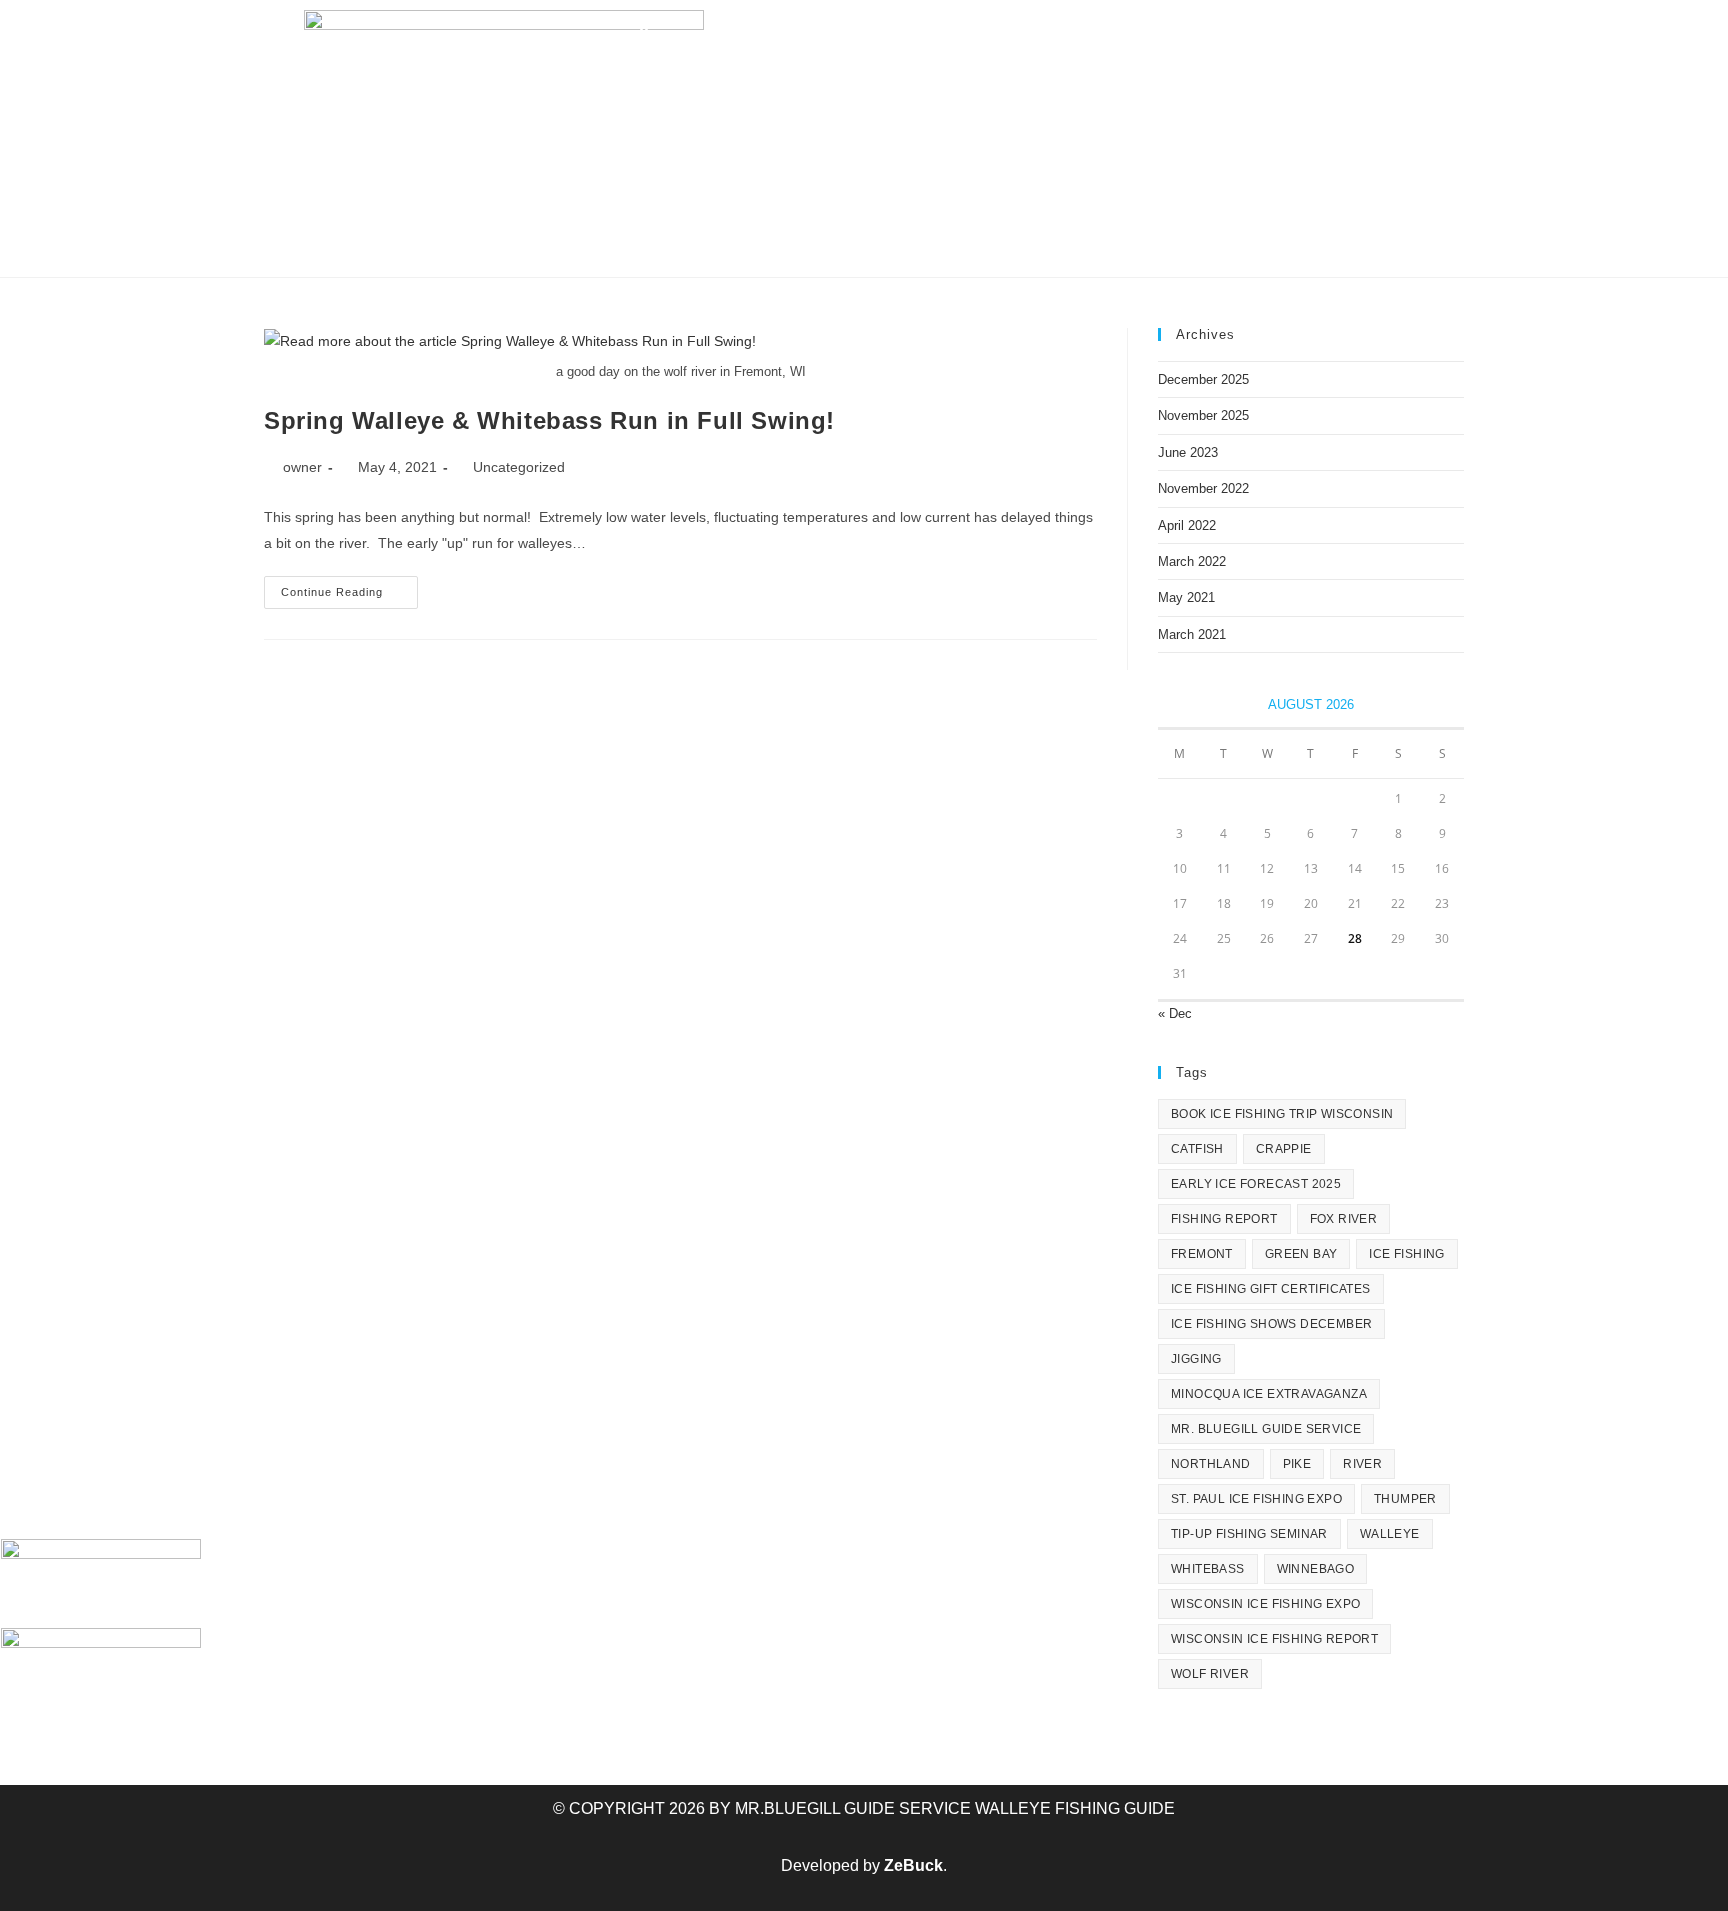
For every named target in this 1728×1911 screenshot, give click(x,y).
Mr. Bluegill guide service (1266, 1429)
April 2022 (1187, 525)
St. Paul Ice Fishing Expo (1256, 1499)
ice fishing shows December (1271, 1324)
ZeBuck (913, 1865)
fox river (1344, 1219)
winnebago (1316, 1569)
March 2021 (1192, 634)
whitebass (1208, 1569)
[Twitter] (1143, 35)
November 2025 (1203, 415)
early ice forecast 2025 (1256, 1184)
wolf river (1210, 1674)
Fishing (790, 93)
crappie (1284, 1149)
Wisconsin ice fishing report (1274, 1639)
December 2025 (1203, 379)
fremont (1202, 1254)
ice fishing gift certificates (1271, 1289)
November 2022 (1203, 488)
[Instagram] (1230, 35)
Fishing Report (1071, 93)
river (1362, 1464)
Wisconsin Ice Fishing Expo (1265, 1604)
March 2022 (1192, 561)
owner (302, 467)
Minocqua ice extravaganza (1269, 1394)
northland (1211, 1464)
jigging (1196, 1359)
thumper (1405, 1499)
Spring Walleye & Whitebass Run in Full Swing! (549, 420)
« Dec (1175, 1013)
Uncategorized (519, 467)
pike (1297, 1464)
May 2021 (1186, 597)
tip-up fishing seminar (1249, 1534)
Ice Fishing (648, 93)
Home (536, 93)
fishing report (1224, 1219)
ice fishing (1406, 1254)
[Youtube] (1187, 35)
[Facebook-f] (1100, 35)
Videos (1210, 93)
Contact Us (1334, 93)
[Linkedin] (1273, 35)
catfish (1197, 1149)
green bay (1301, 1254)
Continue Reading (349, 587)
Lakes (913, 93)
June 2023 (1188, 452)
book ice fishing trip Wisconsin (1282, 1114)
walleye (1390, 1534)
